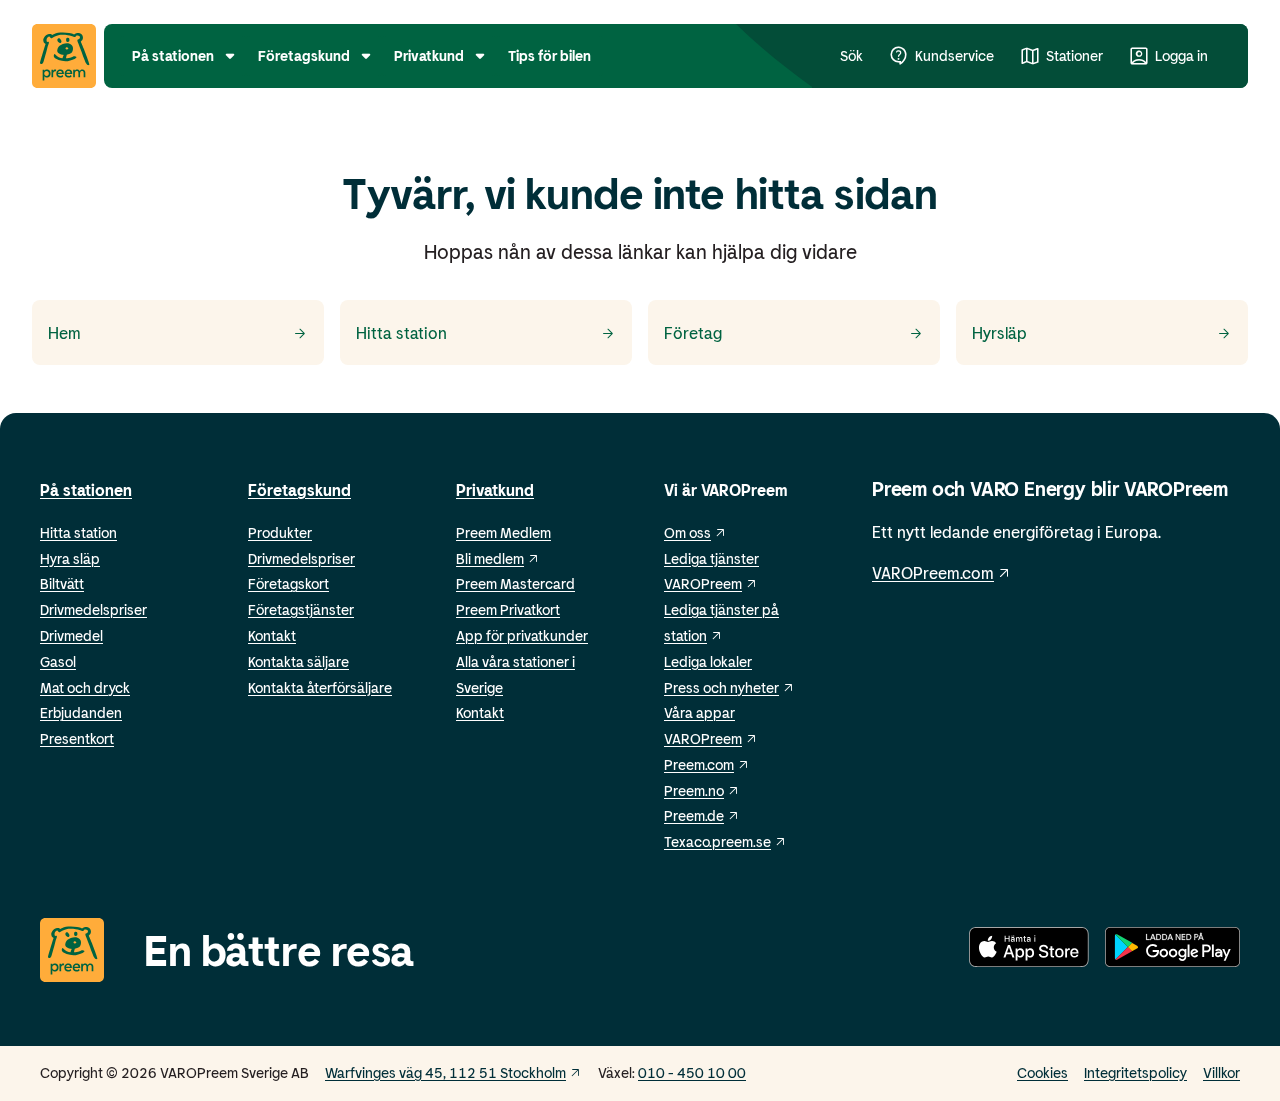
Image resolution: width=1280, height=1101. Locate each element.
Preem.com (699, 764)
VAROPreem (703, 738)
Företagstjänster (301, 609)
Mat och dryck (85, 687)
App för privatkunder (522, 635)
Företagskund (299, 489)
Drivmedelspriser (93, 609)
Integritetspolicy (1135, 1072)
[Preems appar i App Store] (1029, 950)
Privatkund (495, 489)
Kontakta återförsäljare (320, 687)
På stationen (86, 489)
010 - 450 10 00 (692, 1072)
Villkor (1221, 1072)
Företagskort (288, 583)
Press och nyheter (721, 687)
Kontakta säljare (298, 661)
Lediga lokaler (708, 661)
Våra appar (699, 712)
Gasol (58, 661)
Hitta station (78, 532)
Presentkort (77, 738)
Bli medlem (490, 558)
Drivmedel (71, 635)
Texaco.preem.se (717, 841)
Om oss (687, 532)
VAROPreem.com (933, 572)
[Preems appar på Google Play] (1172, 950)
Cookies (1042, 1072)
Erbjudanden (81, 712)
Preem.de (694, 815)
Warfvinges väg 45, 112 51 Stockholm (445, 1072)
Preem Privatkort (508, 609)
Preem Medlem (503, 532)
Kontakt (272, 635)
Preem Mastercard (515, 583)
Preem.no (694, 790)
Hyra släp (70, 558)
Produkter (280, 532)
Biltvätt (62, 583)
